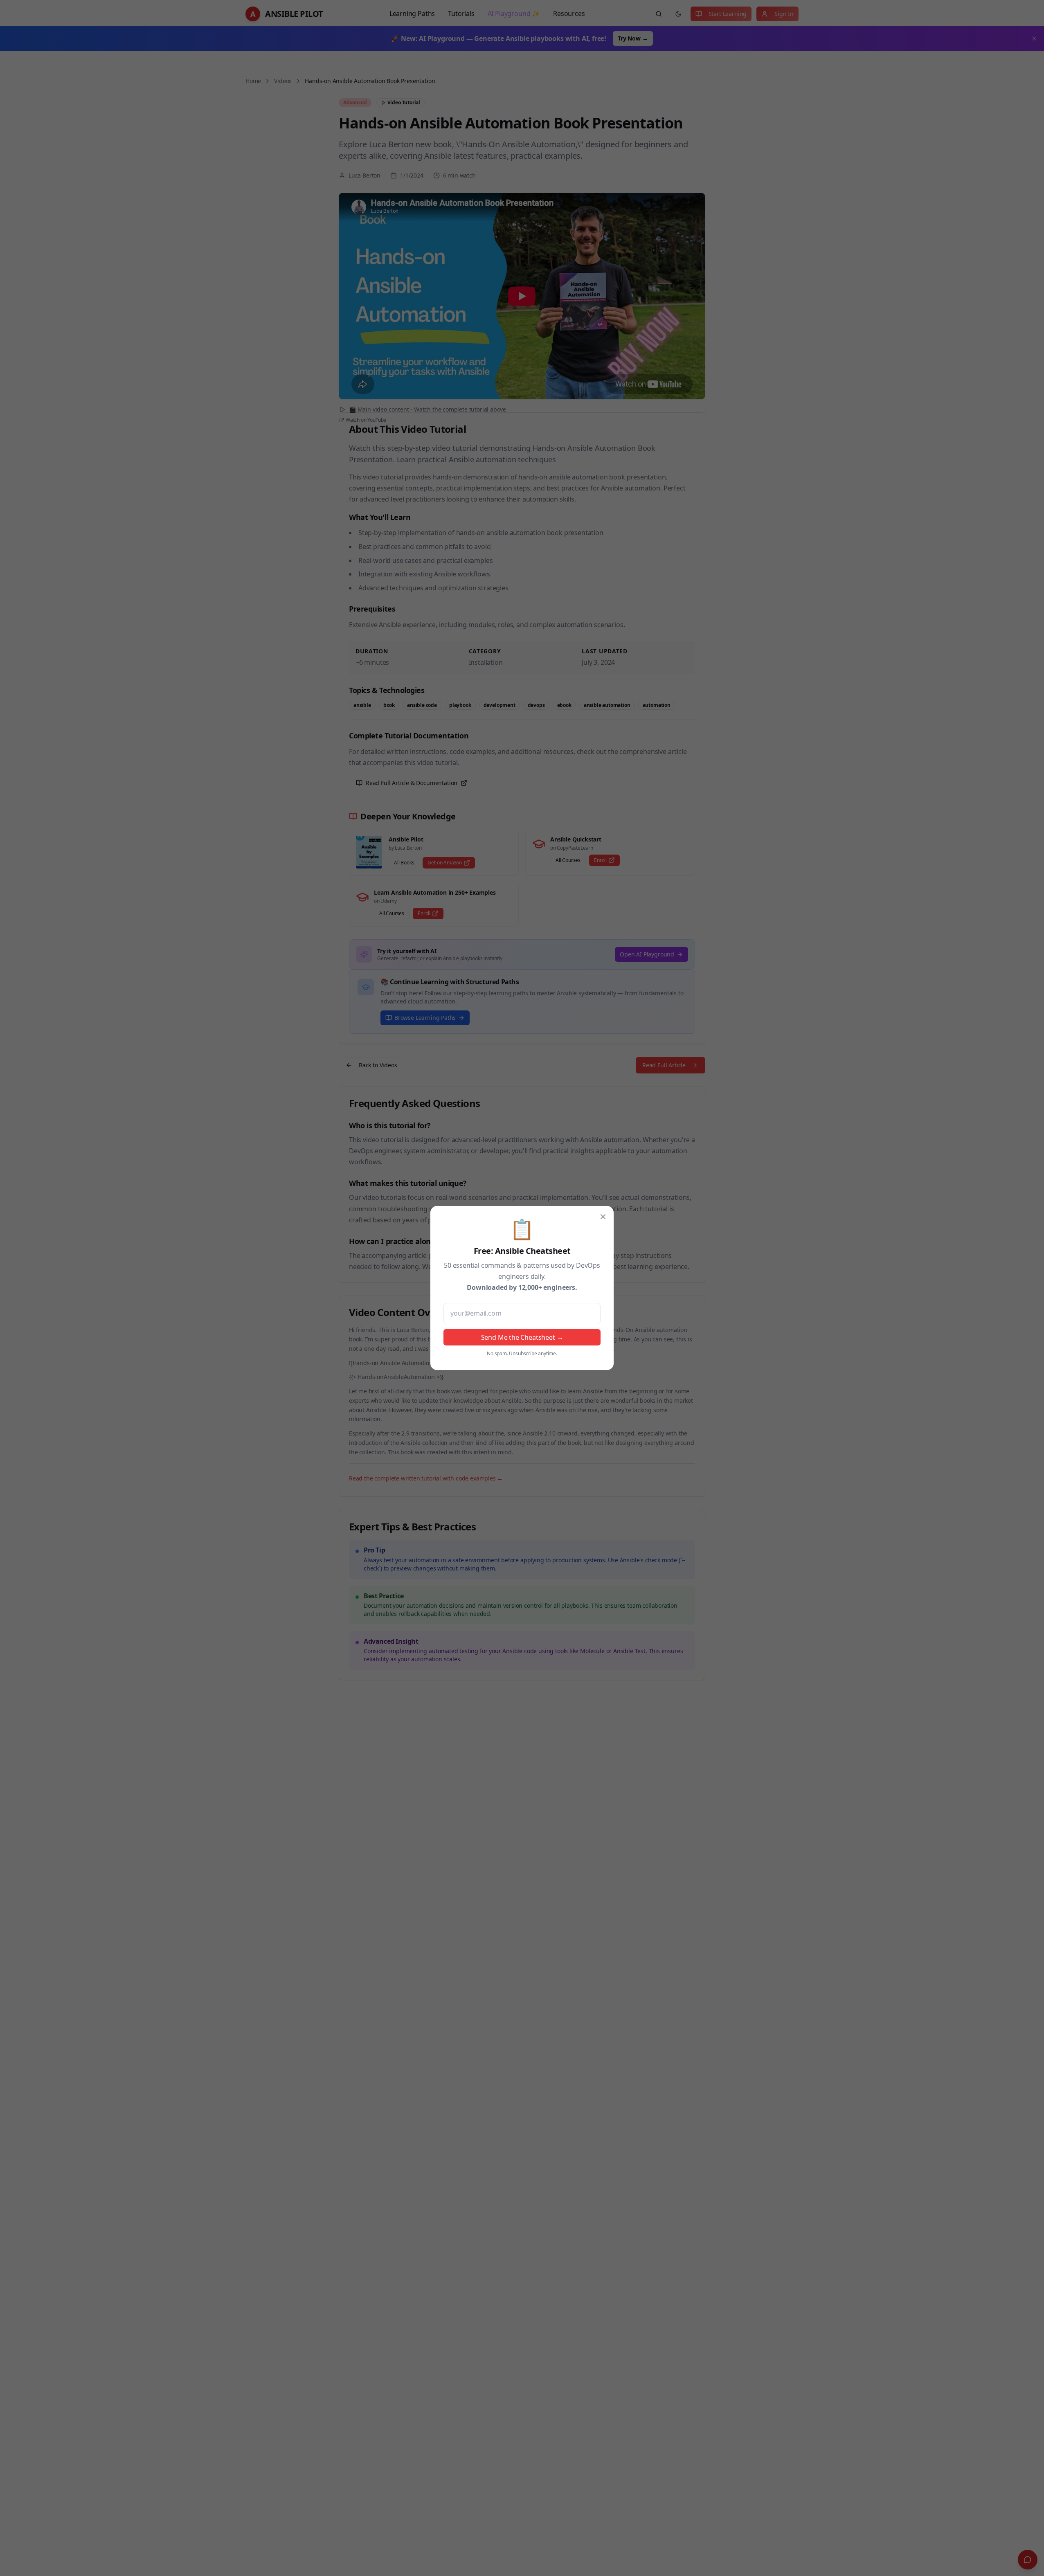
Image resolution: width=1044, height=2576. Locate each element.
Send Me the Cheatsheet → (522, 1337)
